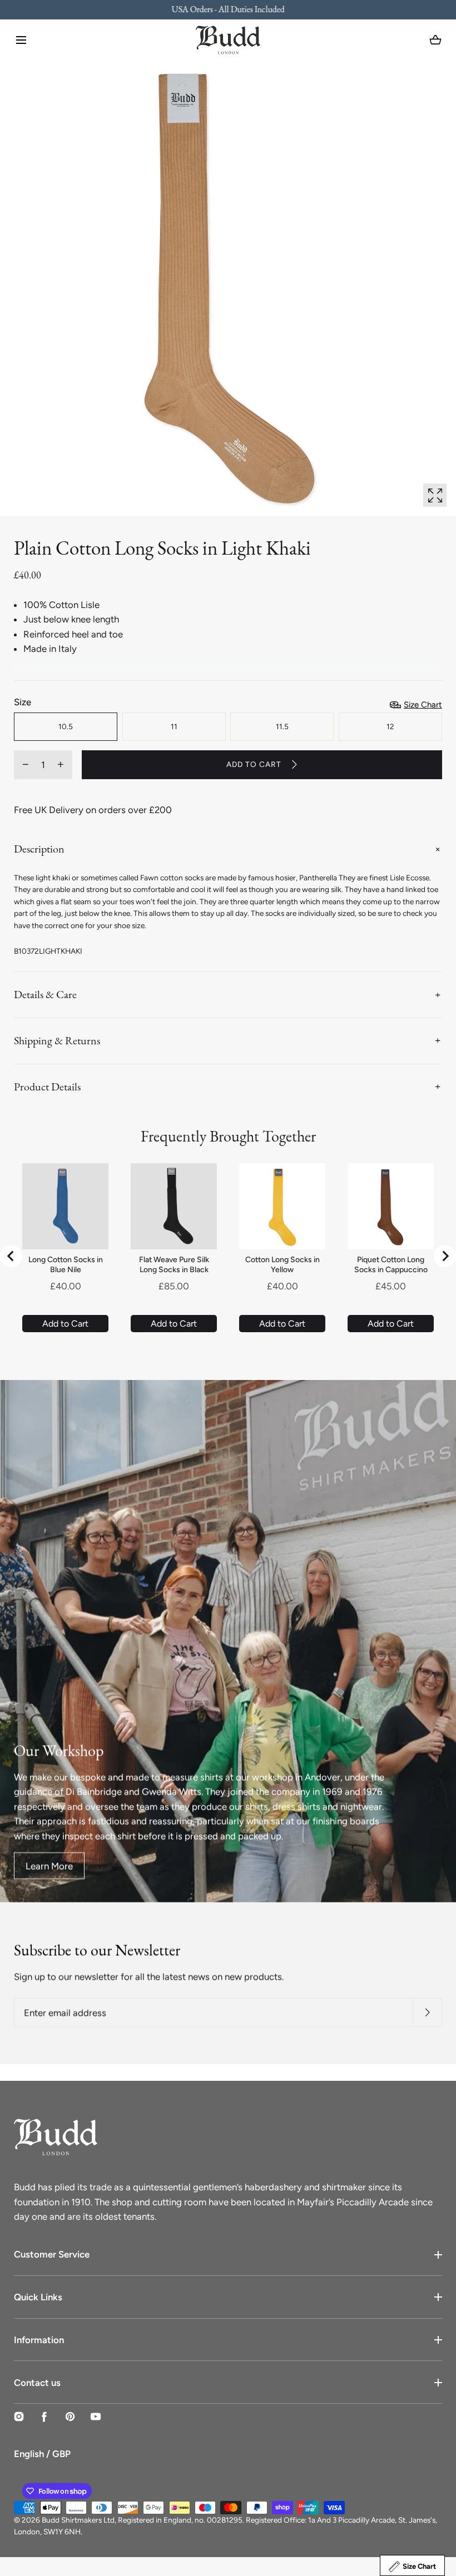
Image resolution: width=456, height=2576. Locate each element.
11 (174, 726)
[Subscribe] (427, 2013)
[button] (21, 40)
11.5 (282, 726)
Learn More (49, 1865)
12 (390, 726)
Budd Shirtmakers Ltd (78, 2520)
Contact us (37, 2383)
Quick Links (38, 2297)
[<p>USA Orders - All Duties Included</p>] (228, 10)
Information (39, 2340)
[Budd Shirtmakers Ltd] (228, 40)
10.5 (66, 726)
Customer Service (52, 2254)
